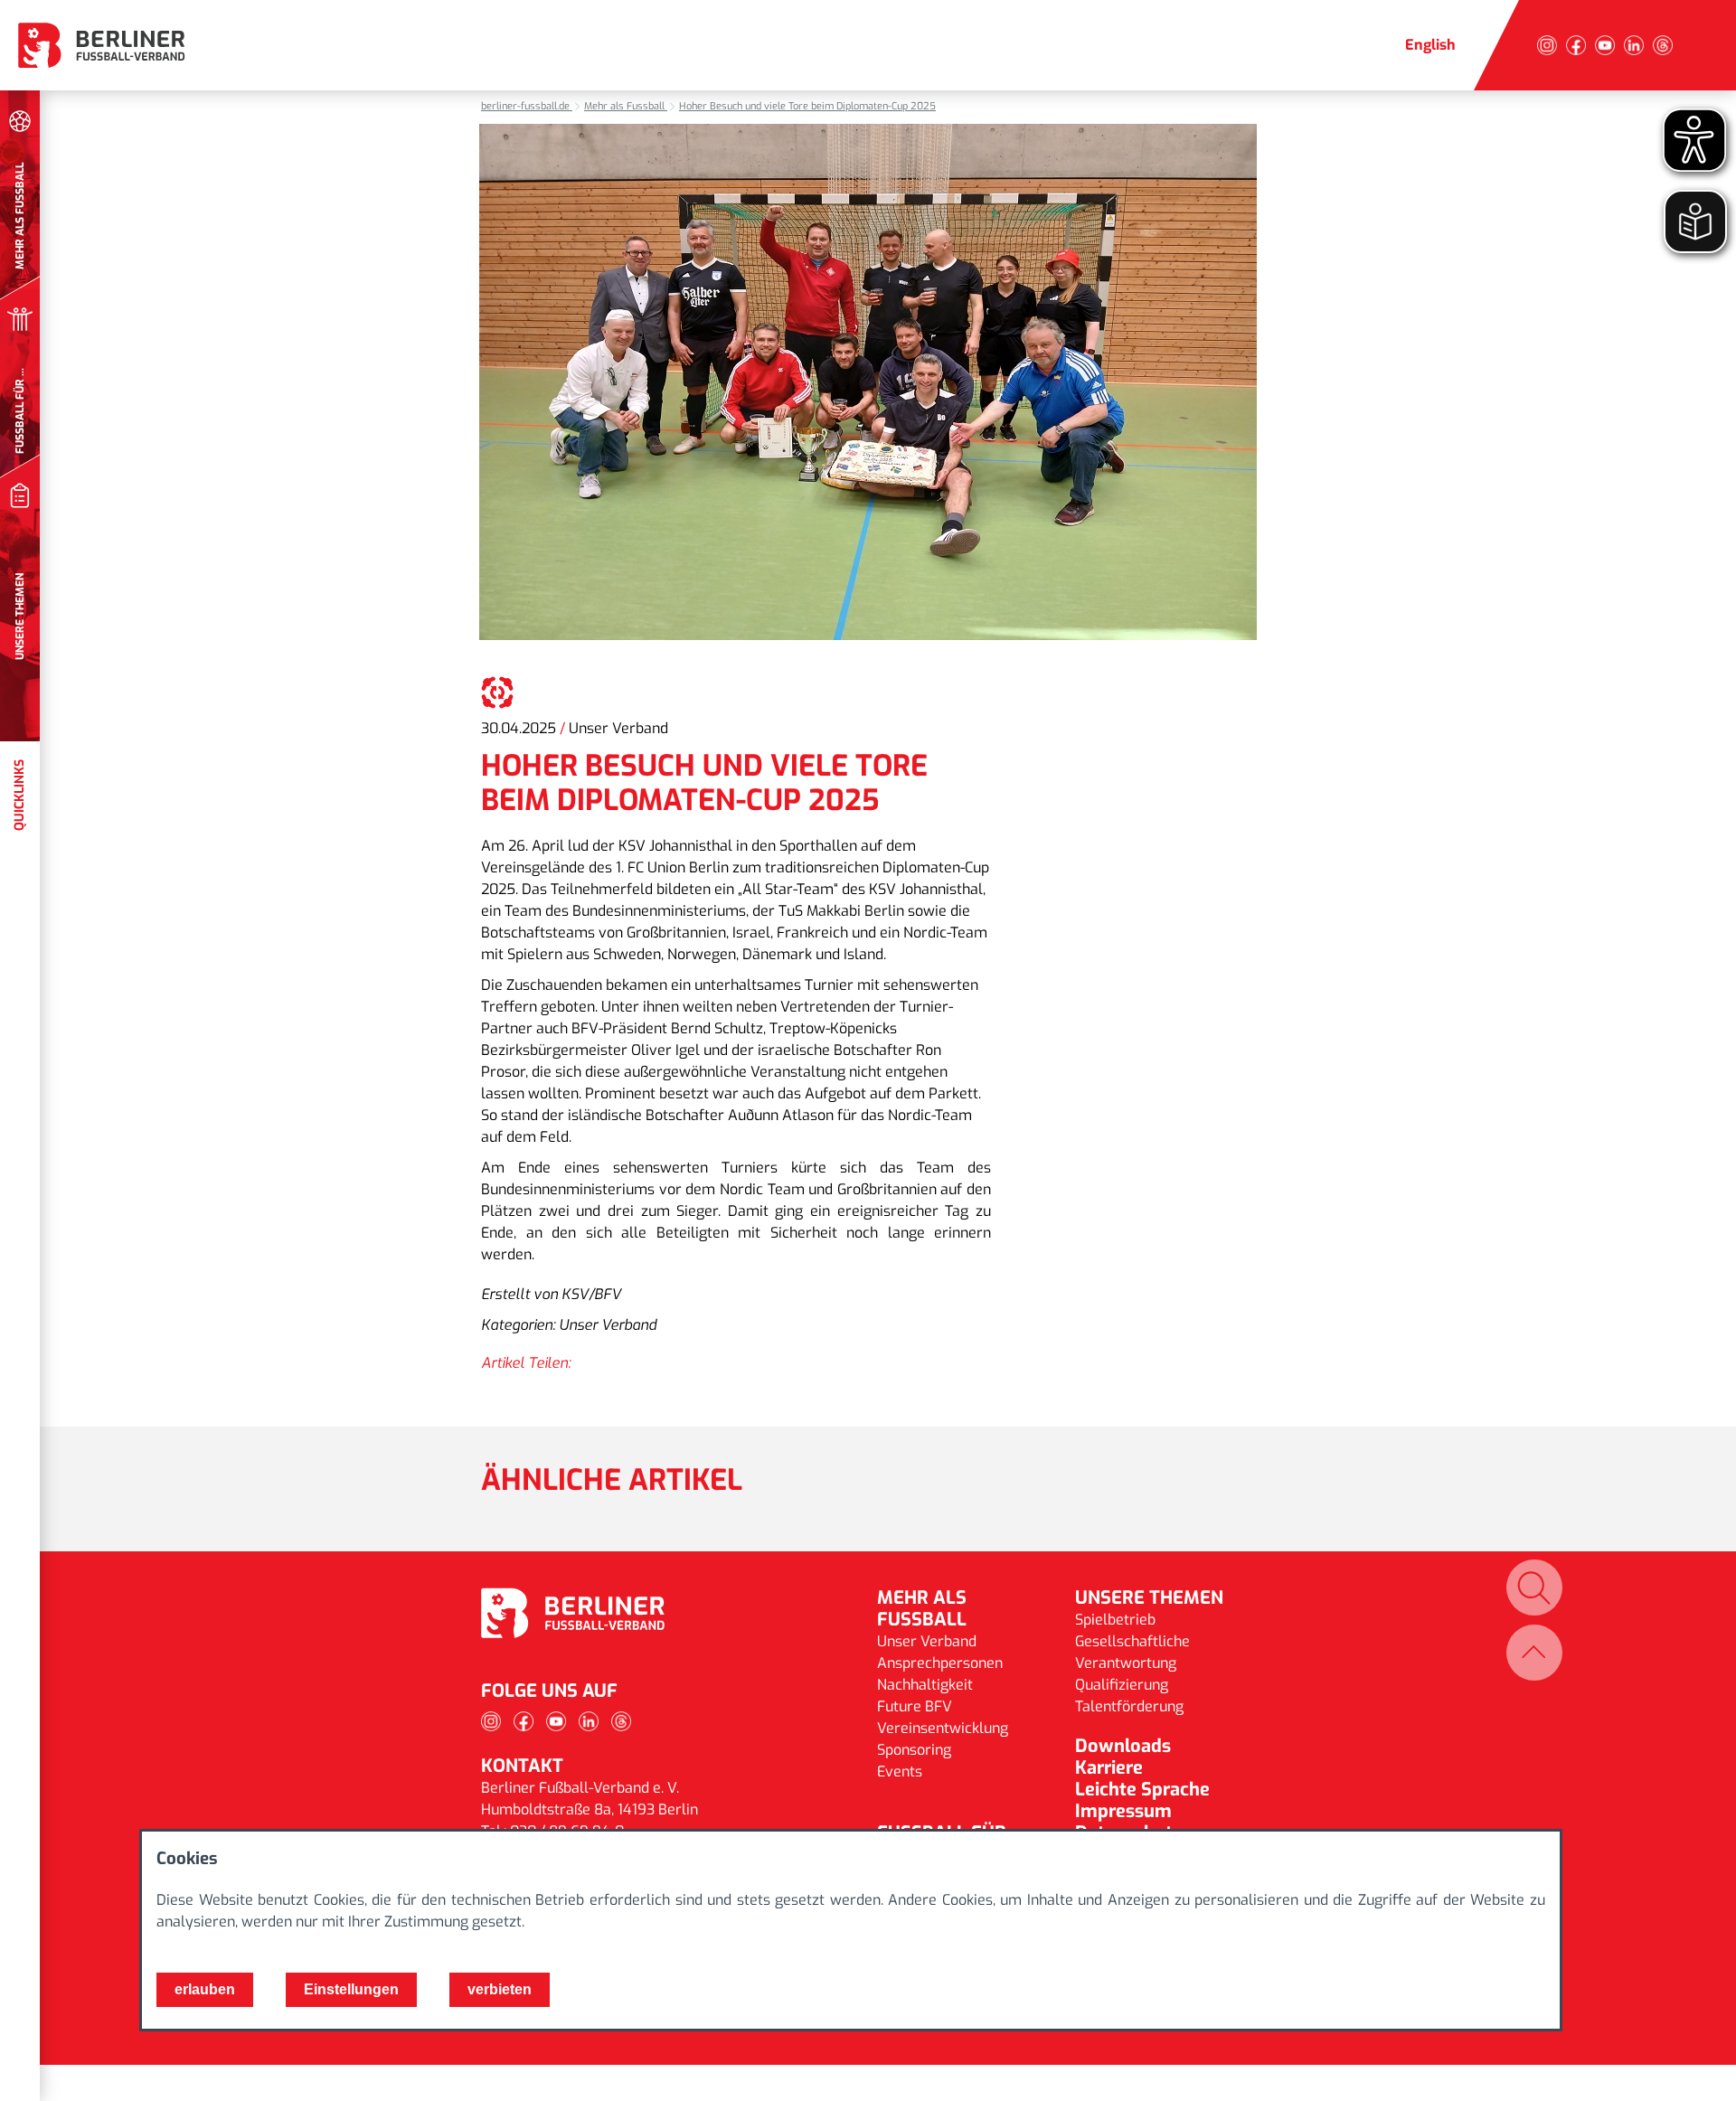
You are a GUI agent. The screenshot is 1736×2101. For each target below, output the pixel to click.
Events (900, 1771)
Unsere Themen (1149, 1598)
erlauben (205, 1989)
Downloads (1123, 1746)
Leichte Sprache (1142, 1790)
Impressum (1123, 1811)
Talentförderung (1129, 1706)
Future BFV (915, 1706)
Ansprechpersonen (940, 1663)
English (1430, 45)
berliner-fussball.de (527, 106)
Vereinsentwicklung (943, 1728)
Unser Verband (927, 1641)
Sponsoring (914, 1750)
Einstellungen (351, 1989)
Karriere (1109, 1768)
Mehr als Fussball (626, 106)
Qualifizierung (1122, 1685)
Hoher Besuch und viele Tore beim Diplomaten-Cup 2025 (807, 106)
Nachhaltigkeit (925, 1685)
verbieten (500, 1989)
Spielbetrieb (1115, 1620)
